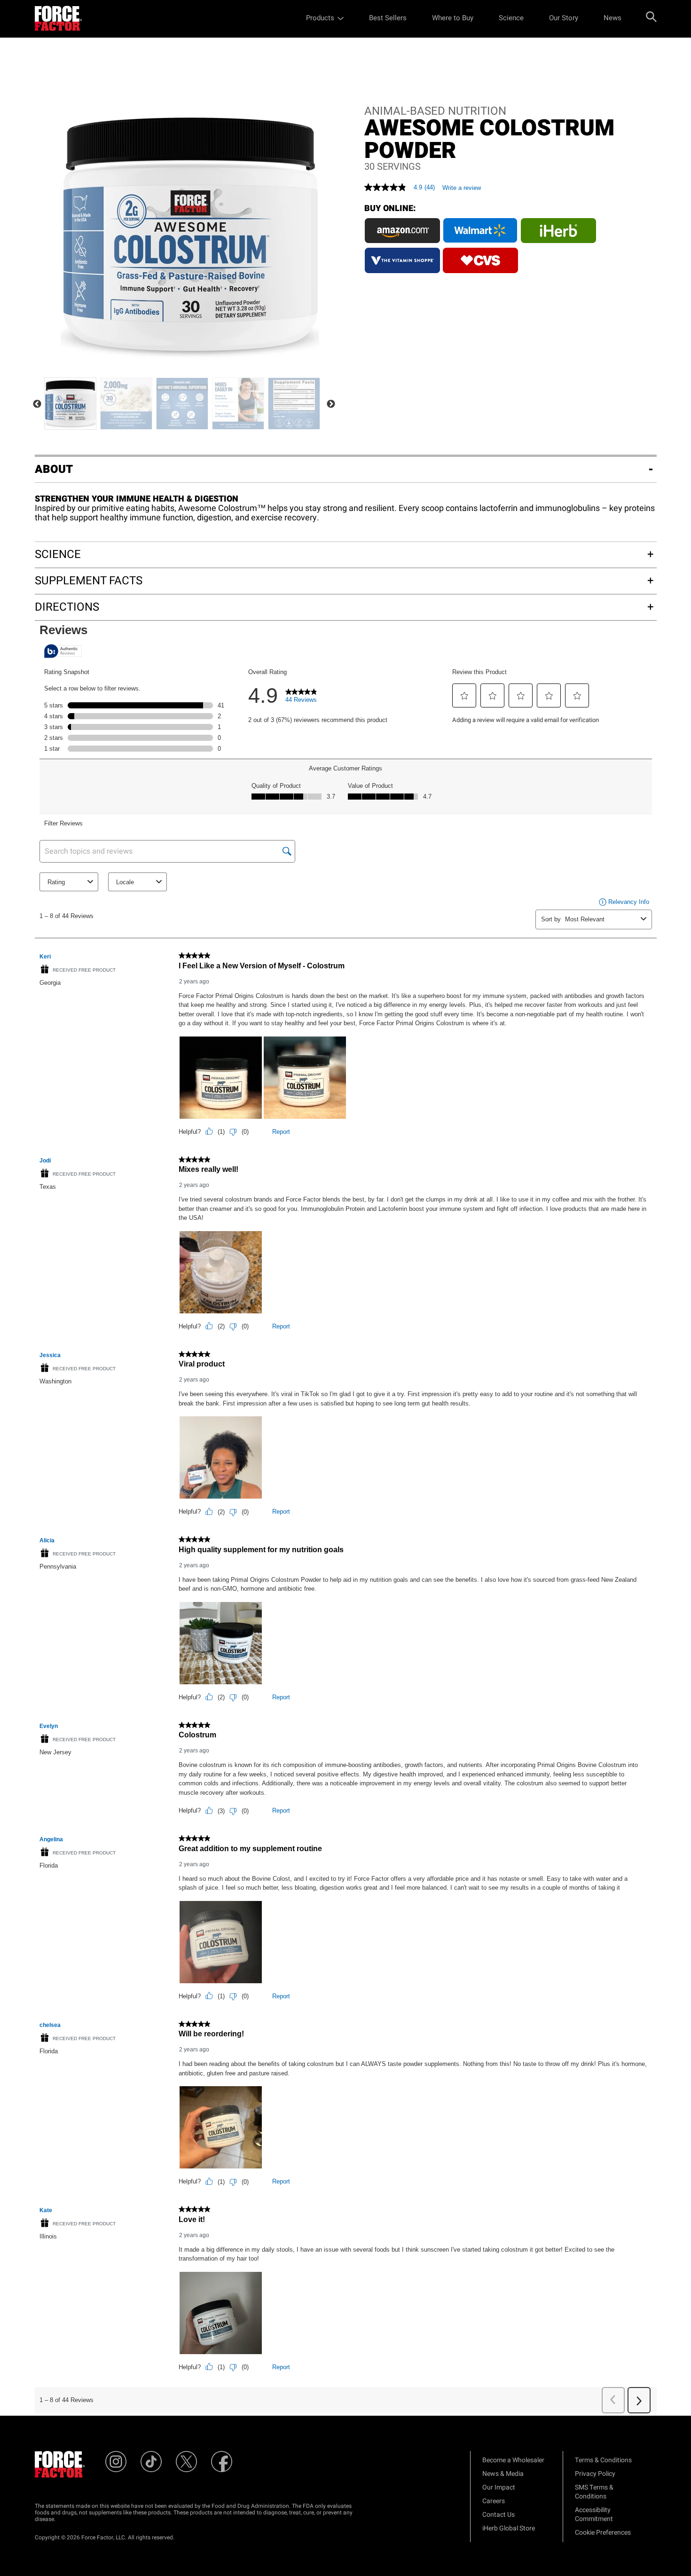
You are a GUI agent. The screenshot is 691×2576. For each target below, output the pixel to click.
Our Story (564, 18)
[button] (464, 696)
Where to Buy (453, 18)
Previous (37, 404)
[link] (301, 698)
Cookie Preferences (603, 2533)
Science (511, 18)
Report (281, 1132)
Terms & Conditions (603, 2460)
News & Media (503, 2474)
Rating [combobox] (56, 882)
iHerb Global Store (509, 2528)
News (612, 18)
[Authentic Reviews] (63, 651)
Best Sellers (388, 18)
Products (320, 18)
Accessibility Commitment (594, 2514)
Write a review (462, 188)
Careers (494, 2501)
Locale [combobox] (125, 882)
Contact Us (499, 2515)
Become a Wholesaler (513, 2460)
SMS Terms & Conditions (594, 2492)
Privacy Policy (595, 2474)
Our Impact (499, 2487)
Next (331, 404)
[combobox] (601, 919)
